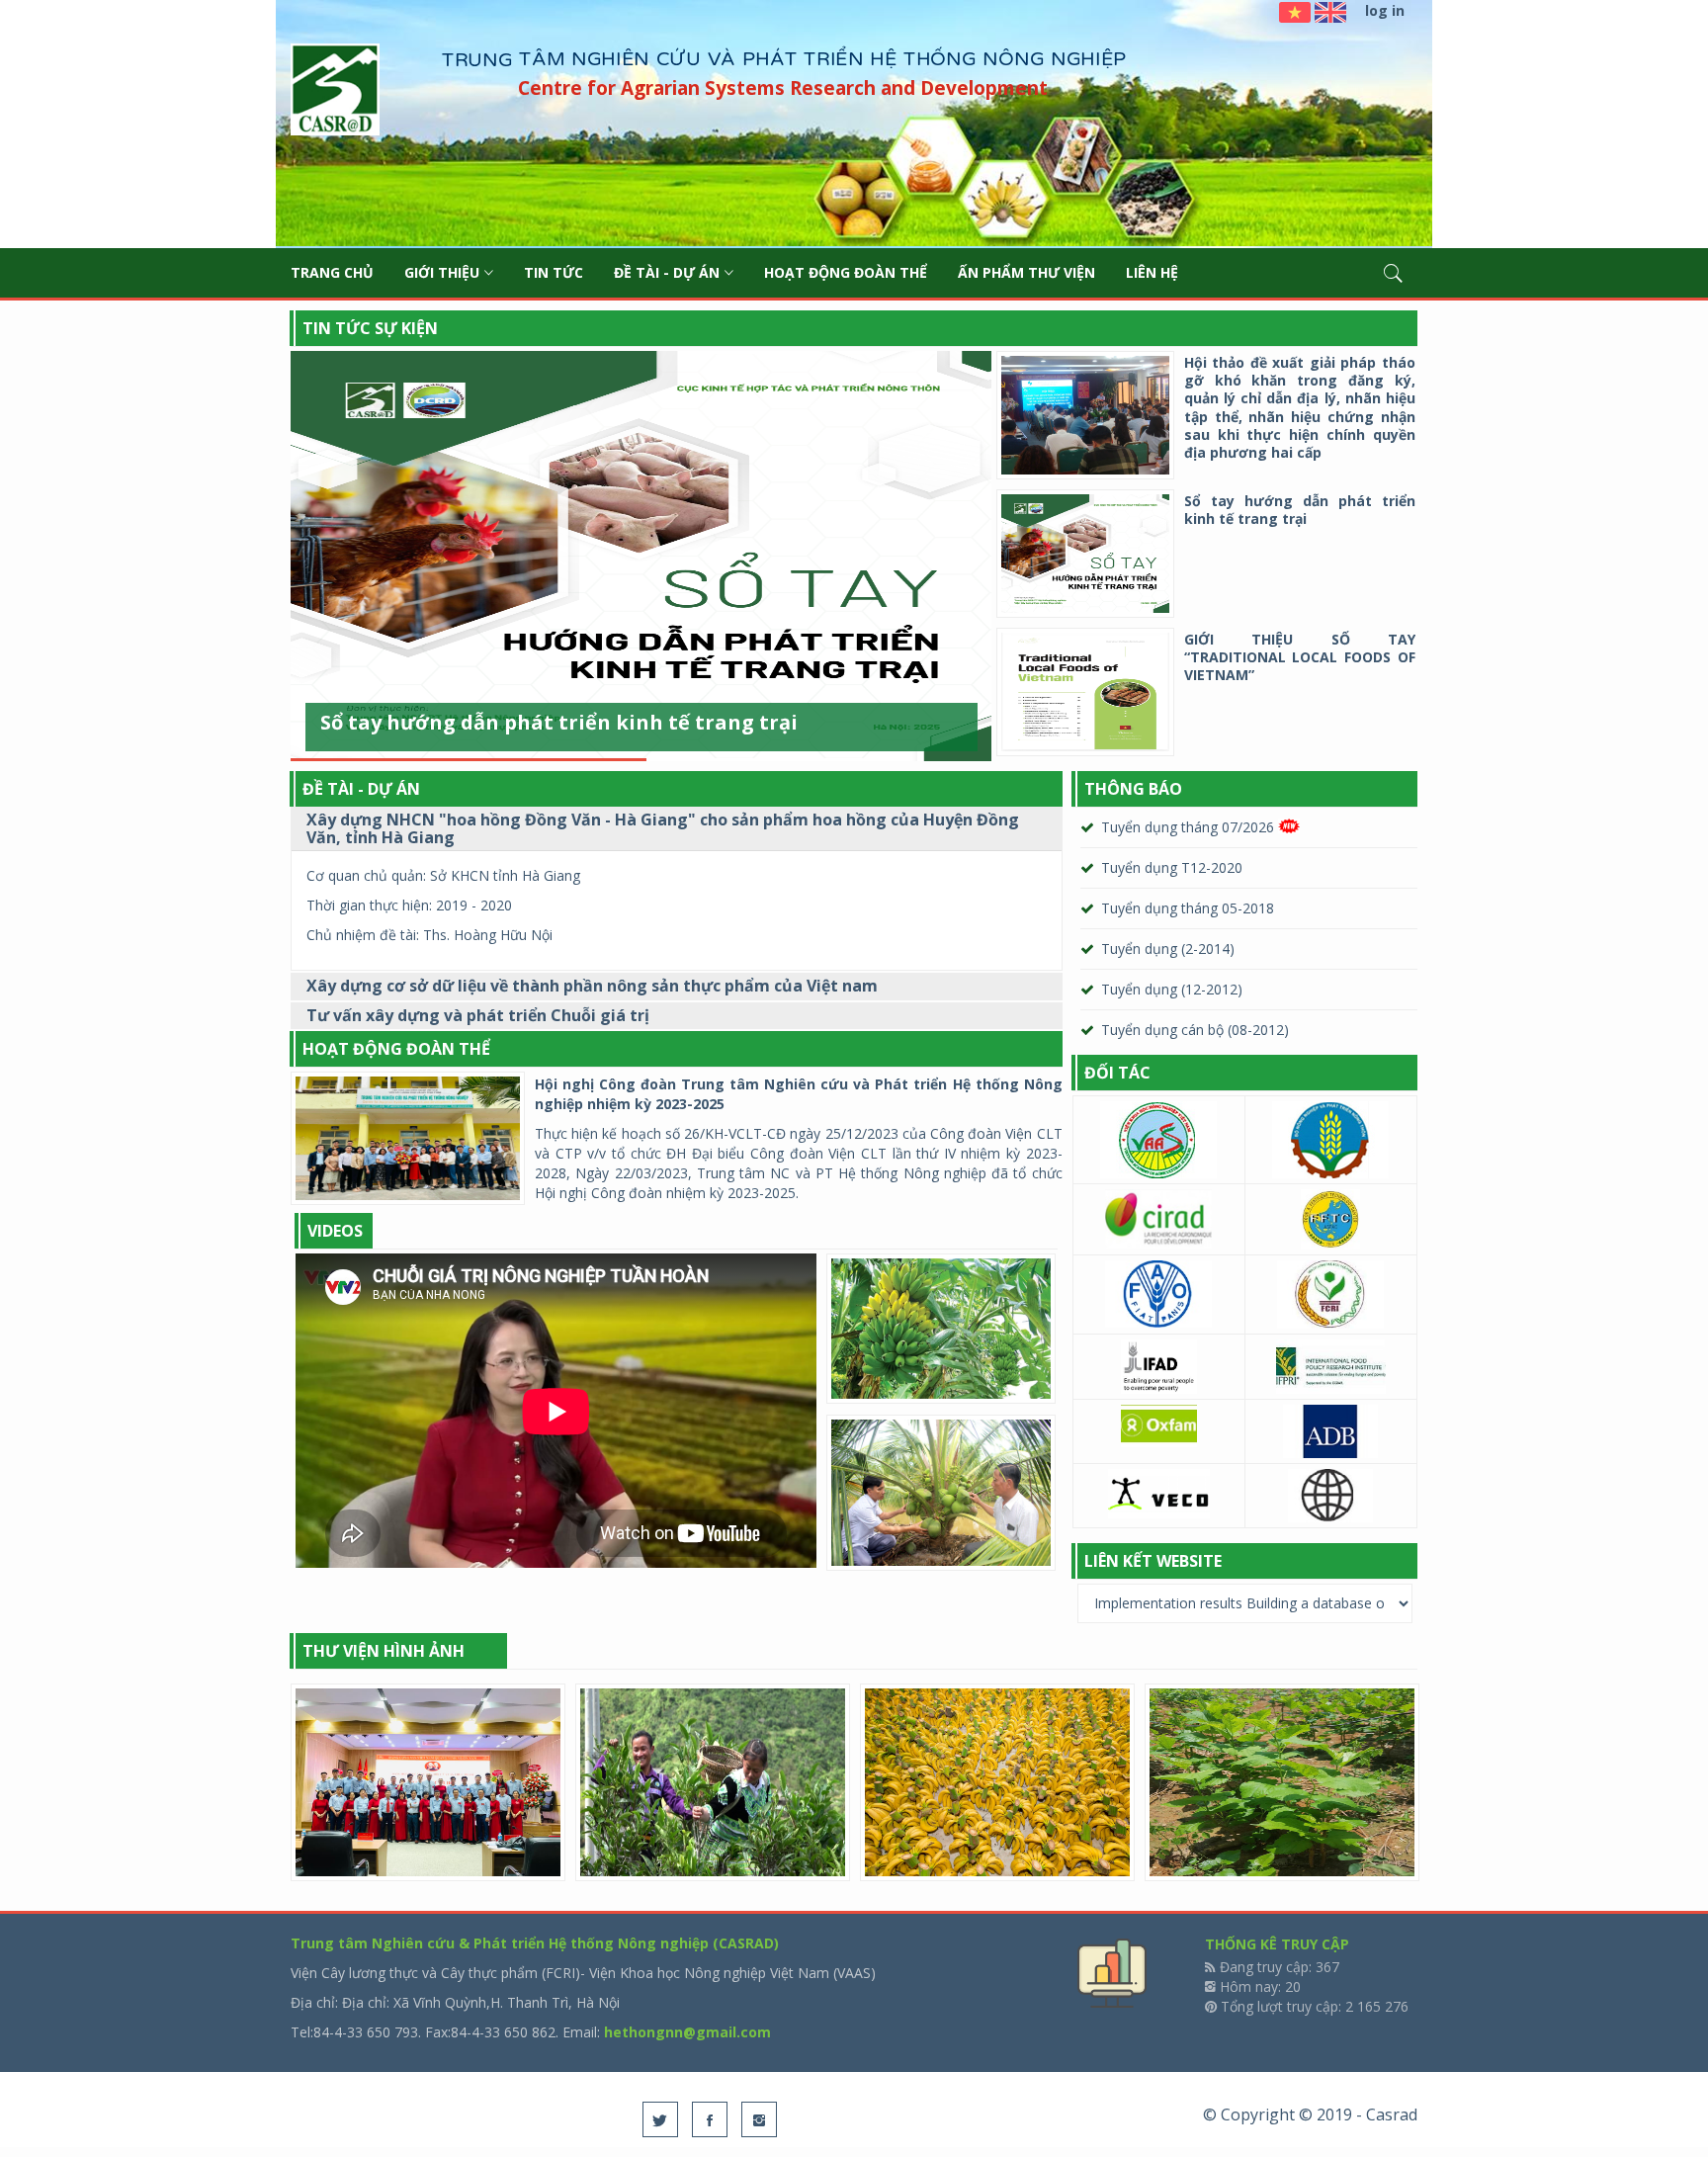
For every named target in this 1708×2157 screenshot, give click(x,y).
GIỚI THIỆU (442, 272)
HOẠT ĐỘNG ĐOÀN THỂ (846, 272)
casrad (335, 91)
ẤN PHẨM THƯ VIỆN (1026, 272)
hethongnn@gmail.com (687, 2032)
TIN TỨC (554, 272)
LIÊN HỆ (1152, 272)
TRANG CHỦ (332, 272)
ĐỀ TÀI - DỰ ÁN (667, 272)
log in (1385, 10)
